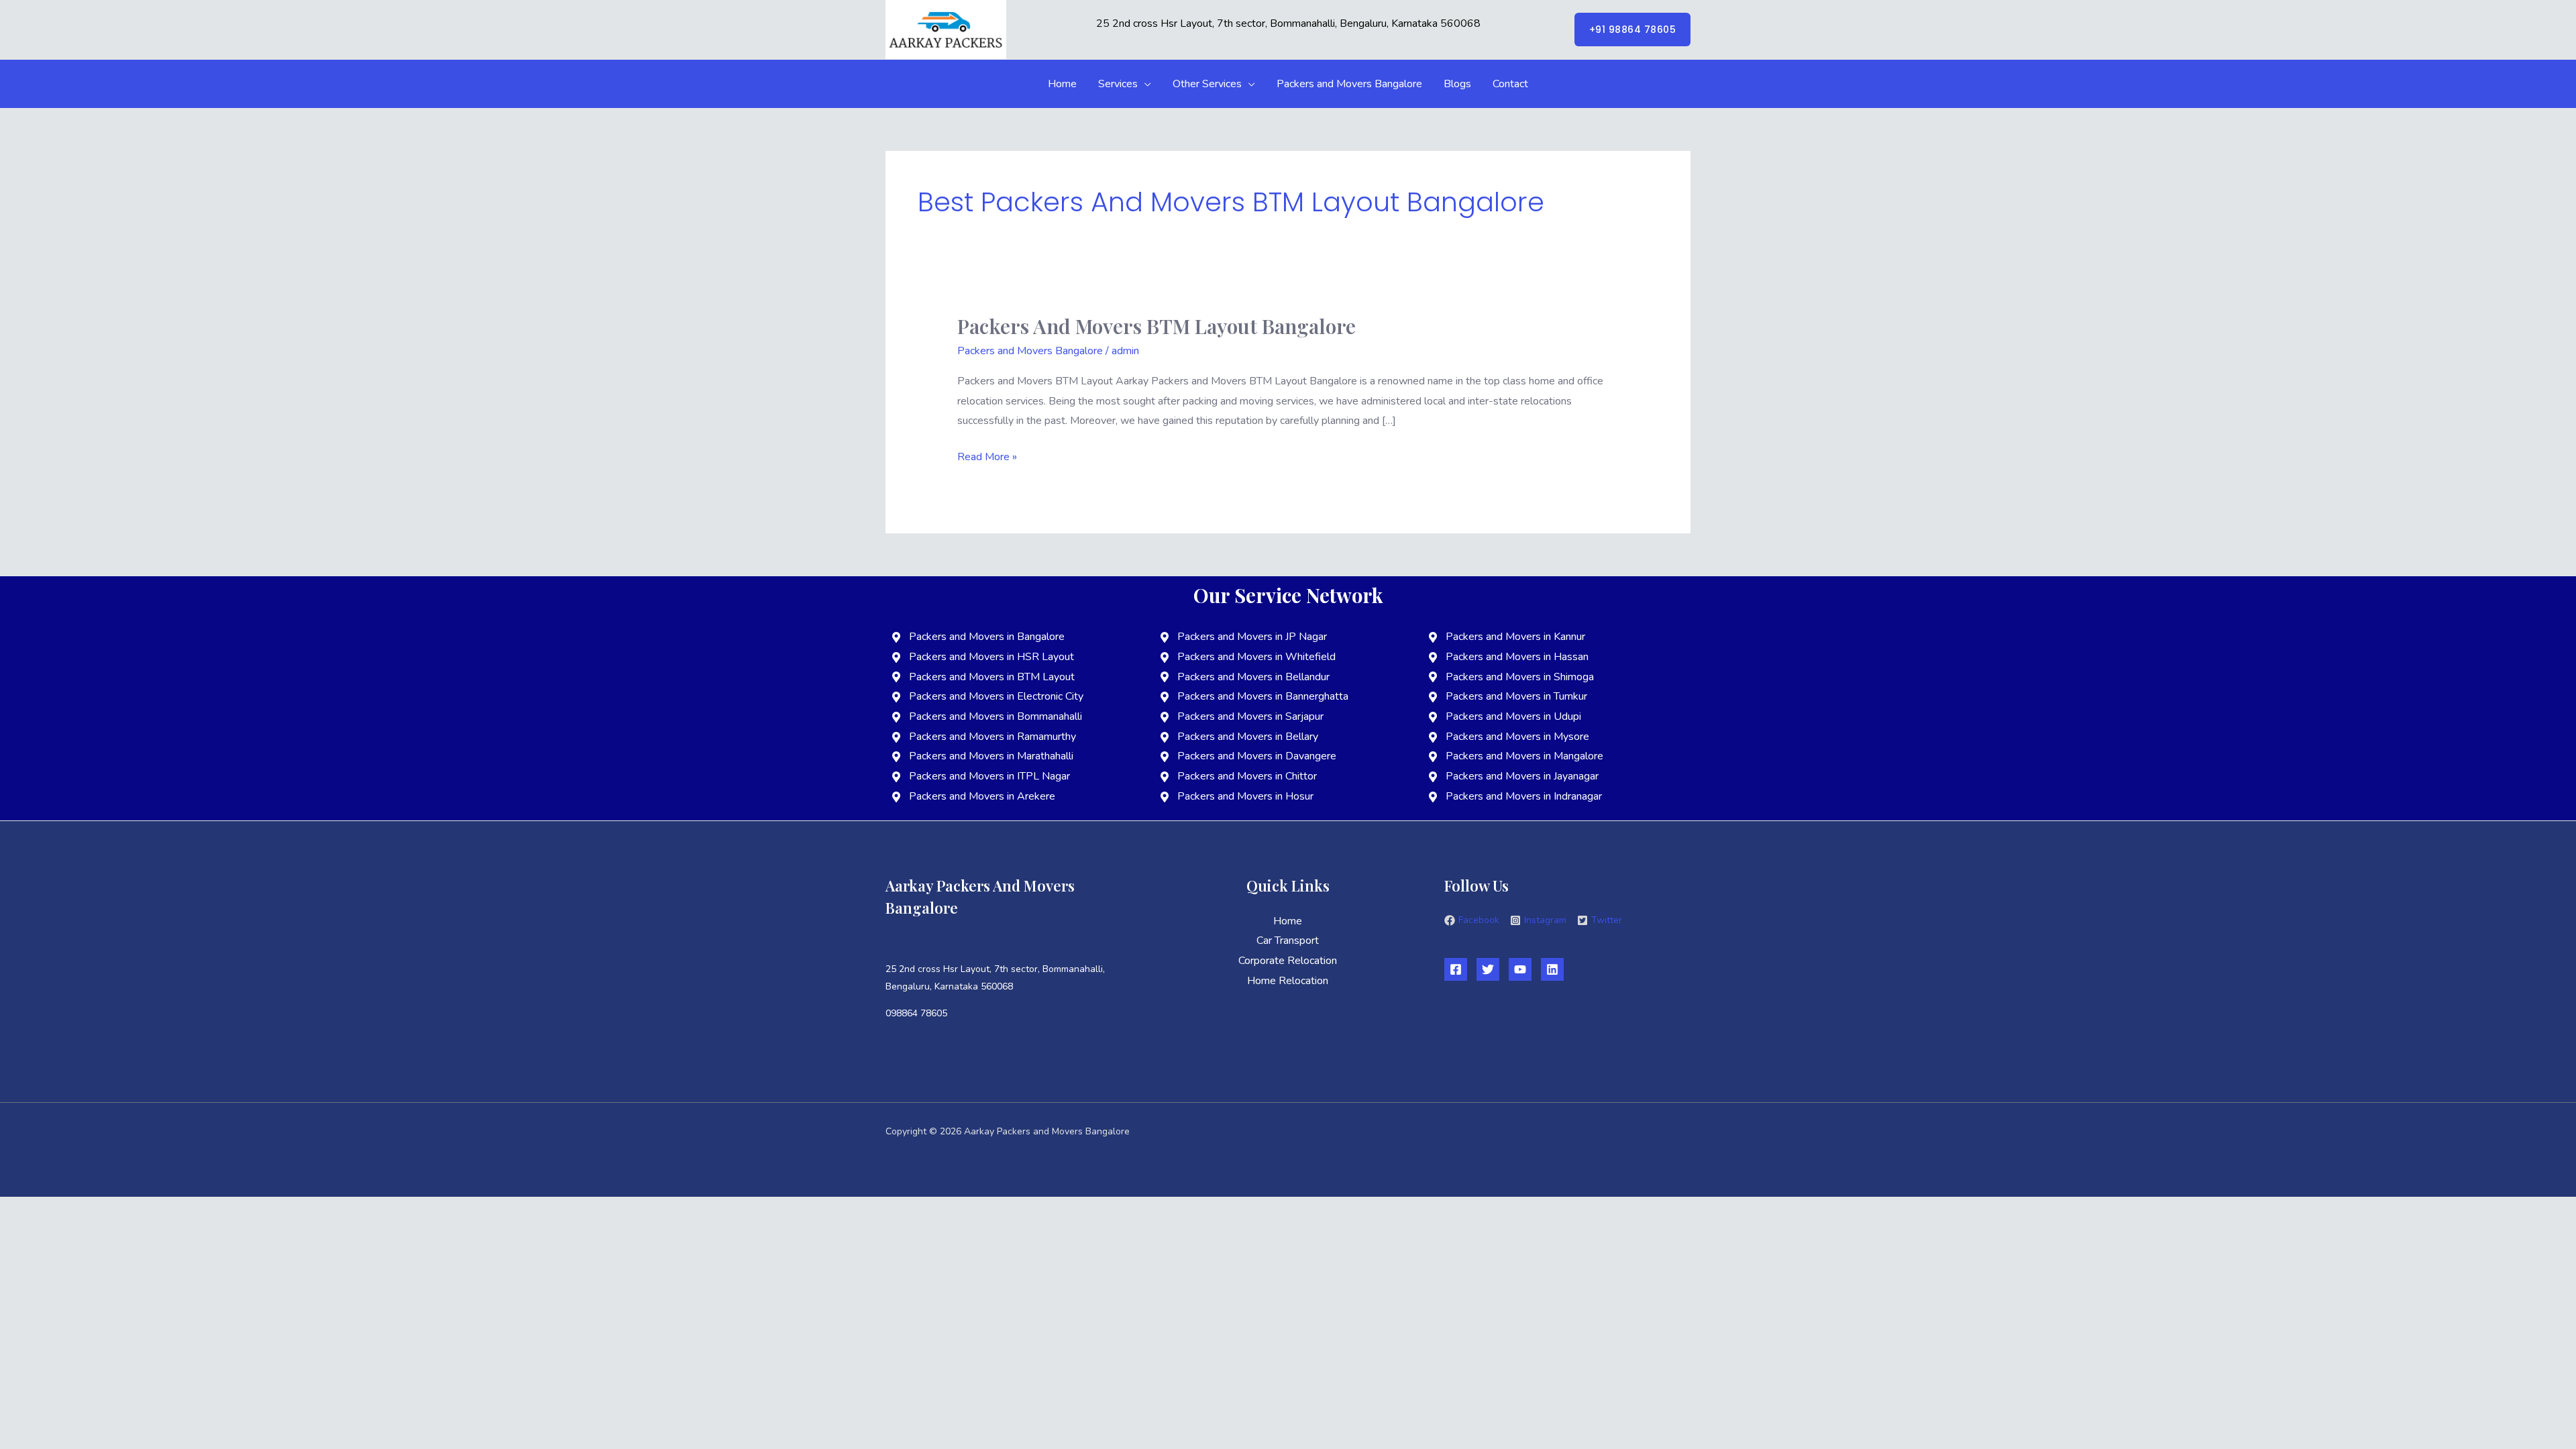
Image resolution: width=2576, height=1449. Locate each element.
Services (1118, 84)
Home (1062, 84)
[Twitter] (1488, 969)
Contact (1510, 84)
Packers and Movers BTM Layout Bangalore (1157, 326)
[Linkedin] (1552, 969)
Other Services (1207, 84)
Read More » (987, 456)
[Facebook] (1456, 969)
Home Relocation (1288, 981)
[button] (1633, 30)
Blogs (1457, 84)
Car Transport (1288, 941)
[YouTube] (1520, 969)
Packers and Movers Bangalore (1349, 84)
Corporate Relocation (1288, 961)
